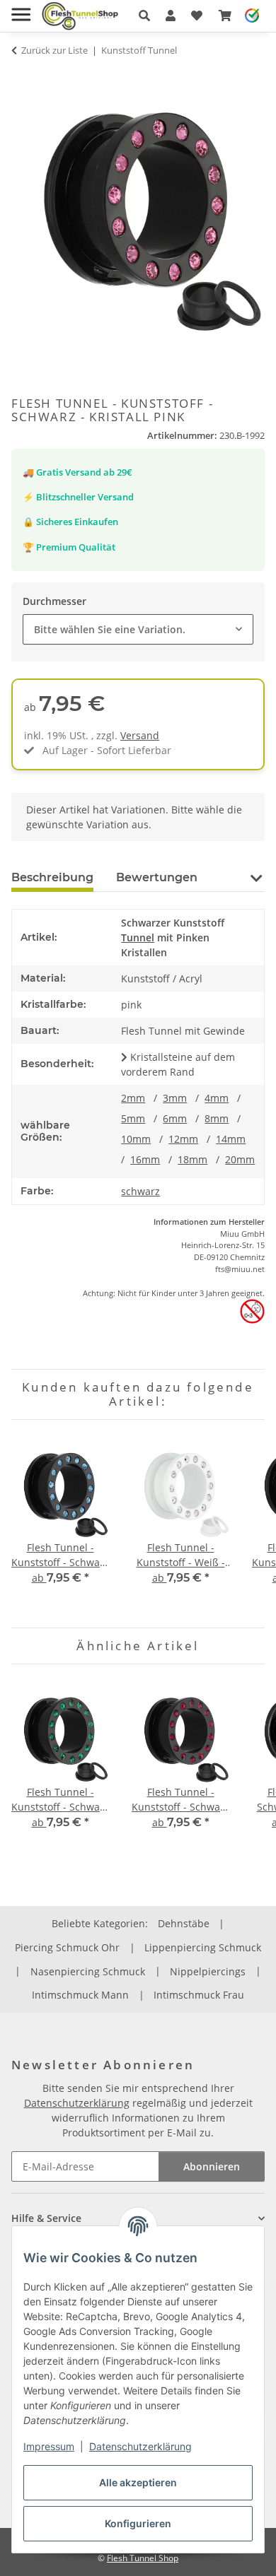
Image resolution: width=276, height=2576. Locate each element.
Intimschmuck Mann (80, 1995)
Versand (140, 735)
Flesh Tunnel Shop (143, 2558)
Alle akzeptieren (138, 2482)
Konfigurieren (138, 2523)
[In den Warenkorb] (23, 78)
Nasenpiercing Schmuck (88, 1971)
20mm (240, 1159)
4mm (217, 1098)
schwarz (140, 1191)
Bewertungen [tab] (157, 877)
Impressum (49, 2446)
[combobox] (138, 629)
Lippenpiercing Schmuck (203, 1947)
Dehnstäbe (184, 1923)
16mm (145, 1159)
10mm (136, 1139)
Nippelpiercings (208, 1971)
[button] (144, 16)
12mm (183, 1139)
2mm (133, 1098)
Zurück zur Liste (54, 50)
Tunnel (138, 937)
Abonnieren (212, 2166)
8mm (217, 1118)
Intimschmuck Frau (199, 1995)
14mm (231, 1139)
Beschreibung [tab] (52, 877)
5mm (133, 1118)
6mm (175, 1118)
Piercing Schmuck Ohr (67, 1947)
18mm (192, 1159)
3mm (175, 1098)
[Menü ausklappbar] (21, 9)
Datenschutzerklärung (140, 2446)
